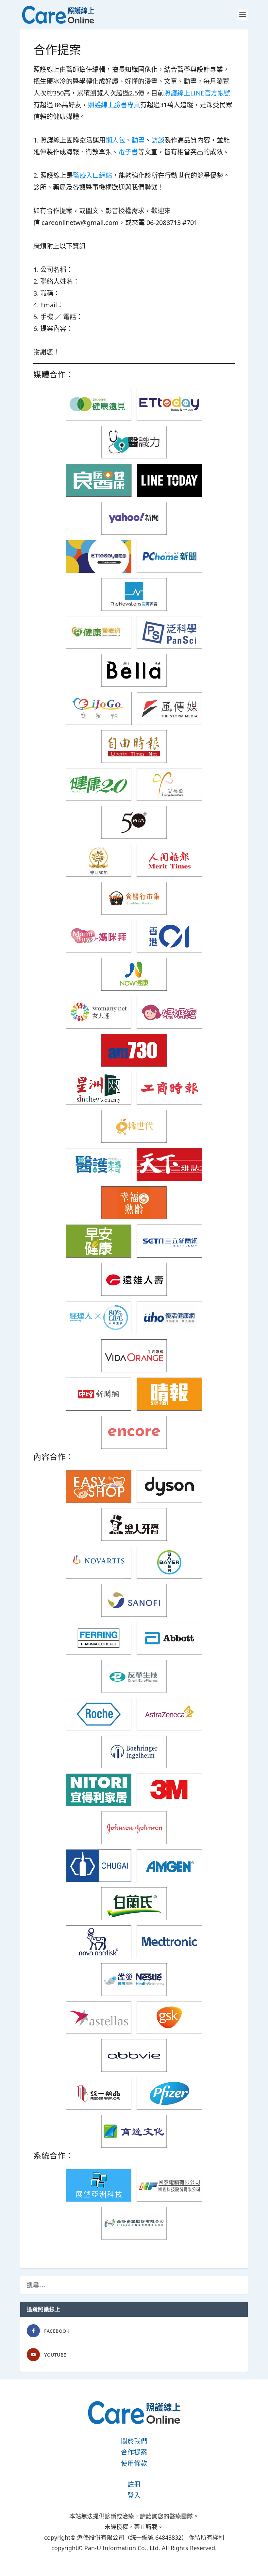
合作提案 (134, 2452)
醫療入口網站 (92, 175)
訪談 (158, 140)
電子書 (128, 152)
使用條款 (134, 2463)
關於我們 (134, 2441)
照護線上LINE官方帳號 (197, 93)
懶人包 (115, 140)
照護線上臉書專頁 (114, 105)
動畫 (138, 140)
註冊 (134, 2484)
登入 (134, 2495)
